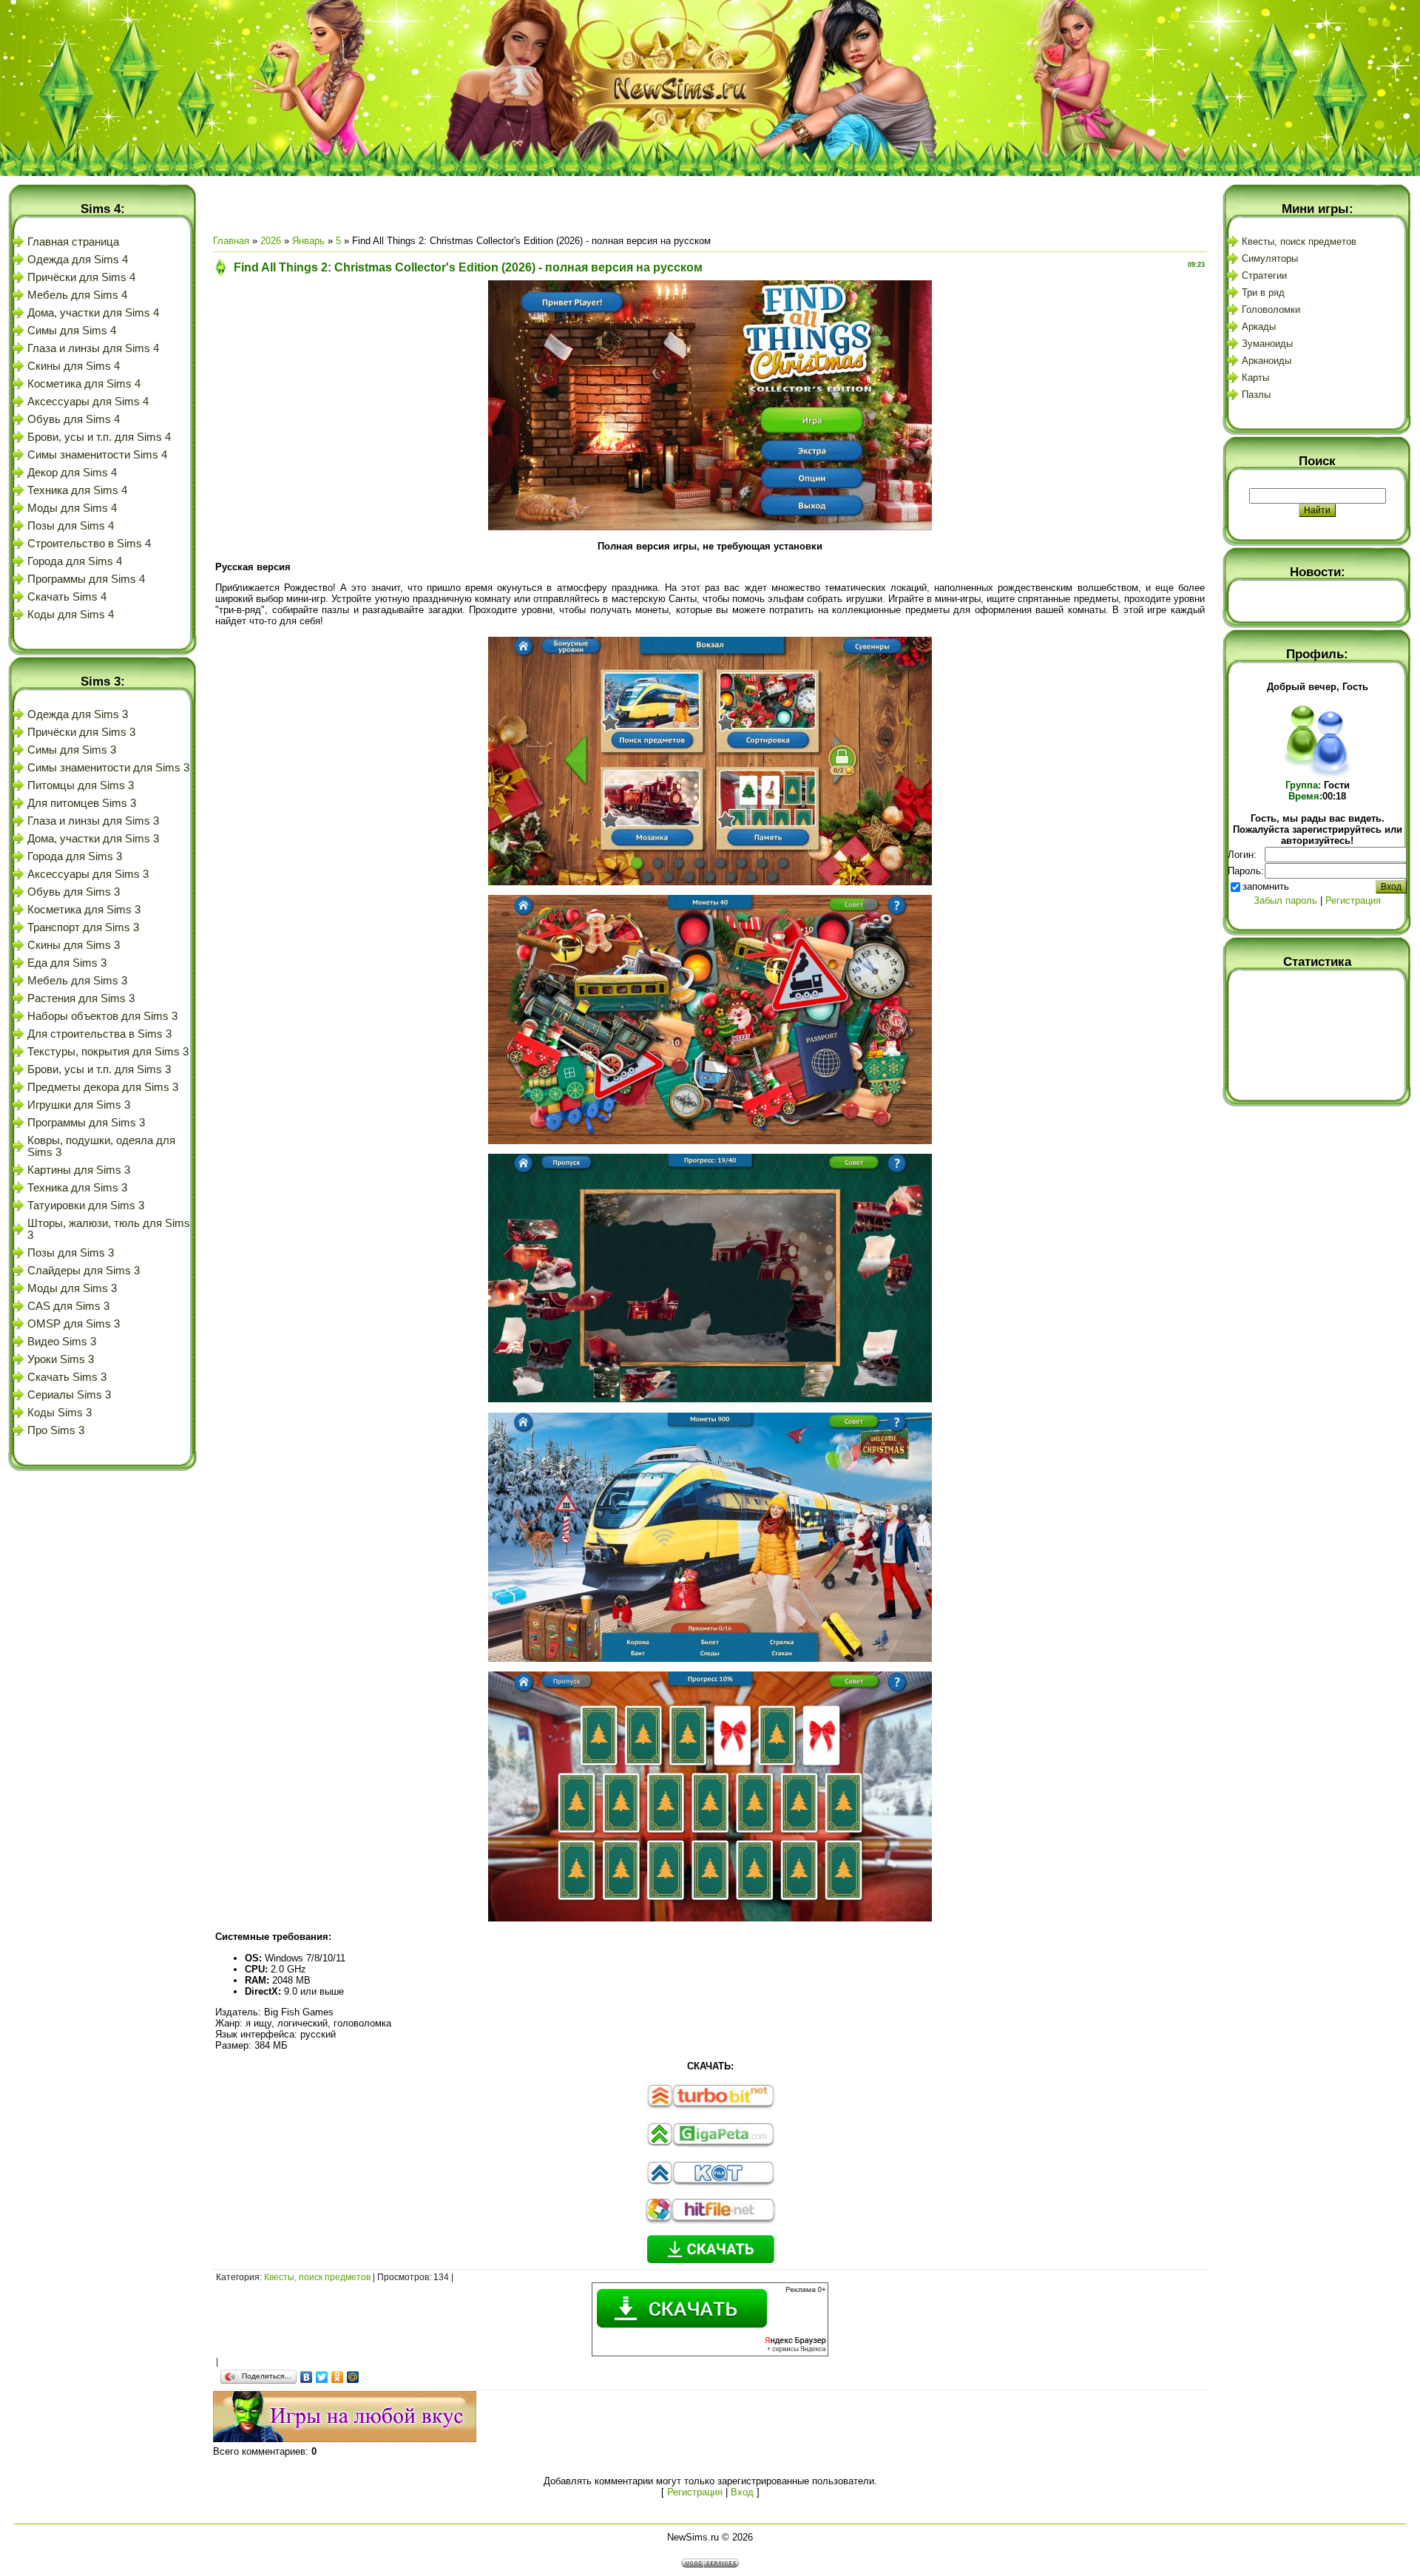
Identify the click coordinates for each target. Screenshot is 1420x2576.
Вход (742, 2492)
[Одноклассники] (338, 2377)
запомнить (1266, 886)
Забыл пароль (1285, 900)
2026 (271, 241)
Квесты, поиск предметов (317, 2277)
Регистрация (695, 2492)
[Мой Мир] (353, 2377)
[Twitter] (322, 2377)
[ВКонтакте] (307, 2377)
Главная (231, 241)
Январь (308, 241)
